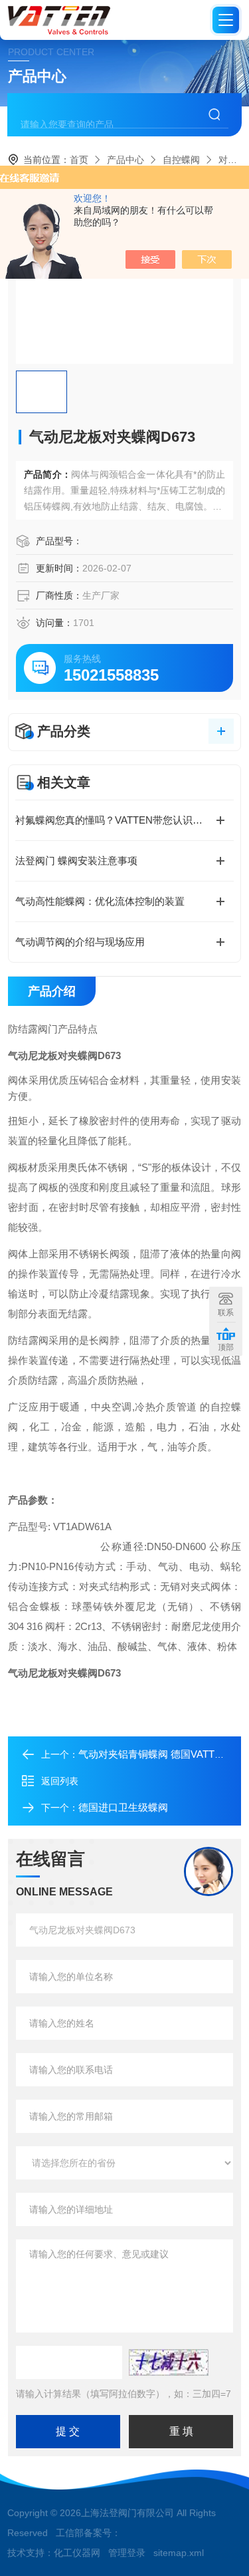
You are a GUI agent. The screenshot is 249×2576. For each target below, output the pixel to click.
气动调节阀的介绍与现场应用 (80, 942)
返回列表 (60, 1781)
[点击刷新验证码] (169, 2362)
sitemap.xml (179, 2553)
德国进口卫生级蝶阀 (123, 1807)
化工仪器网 (77, 2553)
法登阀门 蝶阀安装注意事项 (76, 861)
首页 (79, 160)
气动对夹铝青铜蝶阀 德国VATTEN (153, 1754)
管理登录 (127, 2553)
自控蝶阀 (181, 160)
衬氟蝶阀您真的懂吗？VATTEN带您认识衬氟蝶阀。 (124, 820)
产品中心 (125, 160)
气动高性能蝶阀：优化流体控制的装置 (100, 901)
